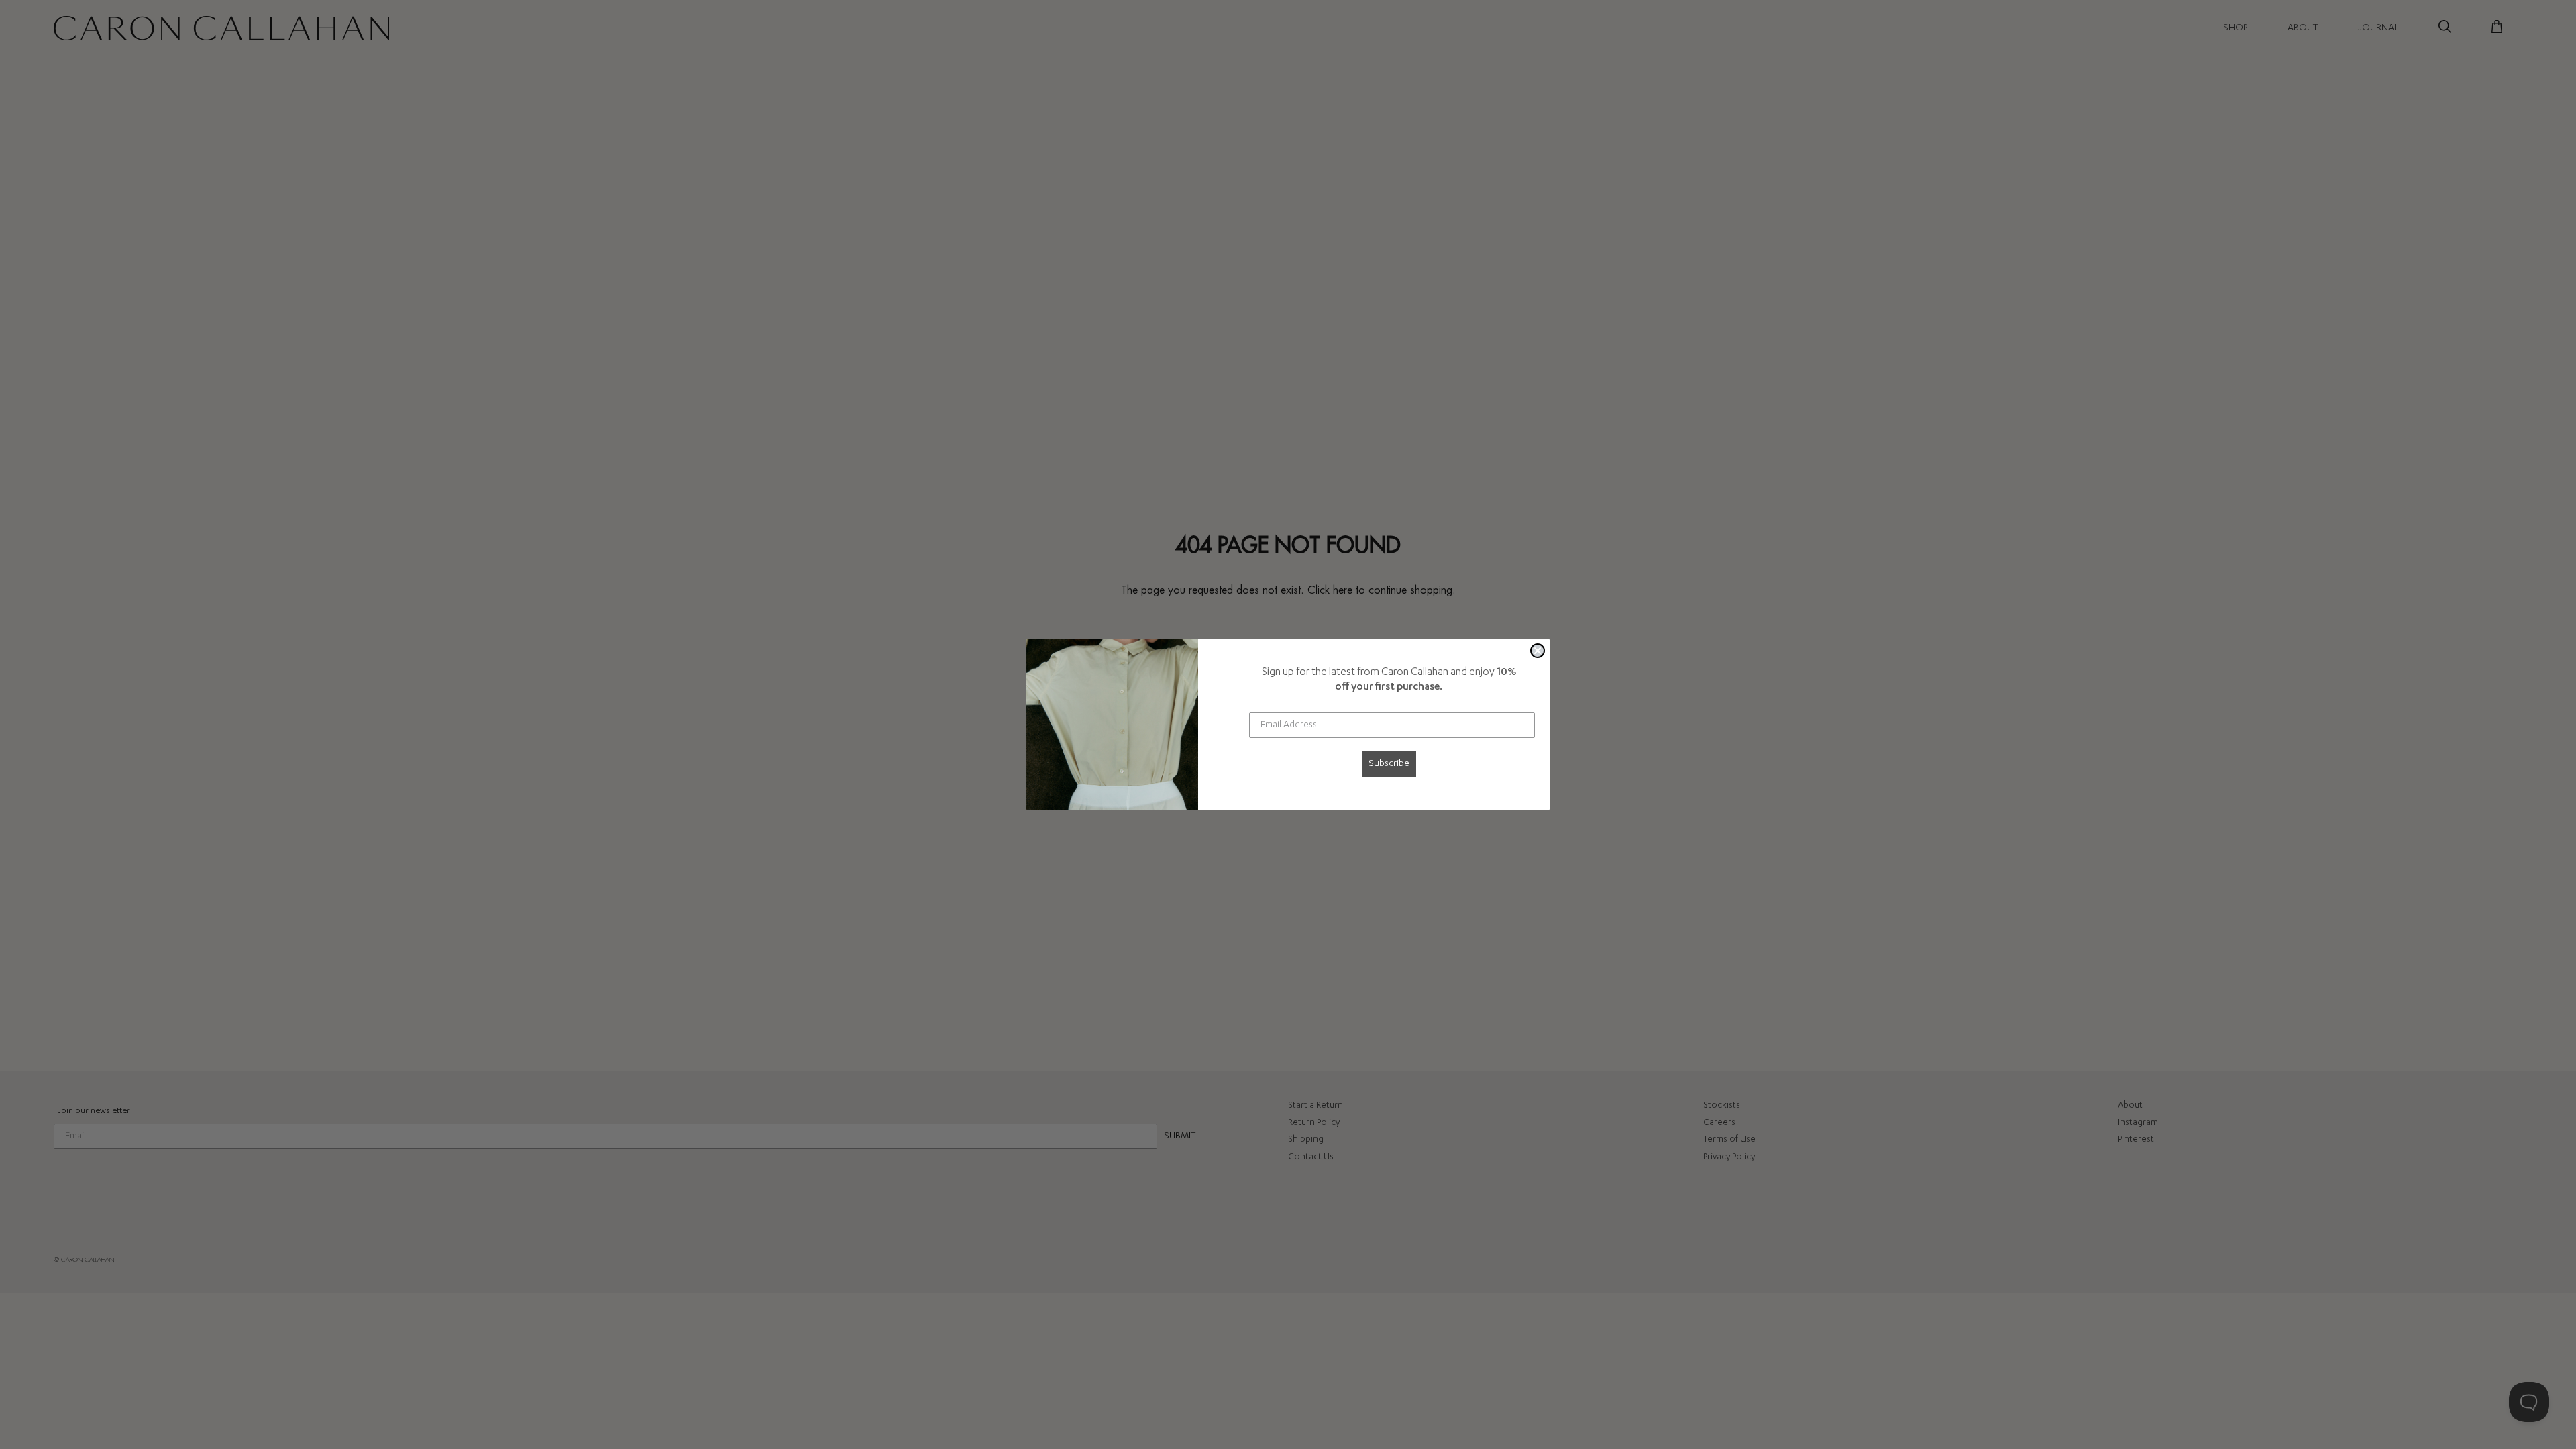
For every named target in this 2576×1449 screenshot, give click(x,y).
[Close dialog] (1538, 651)
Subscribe (1389, 764)
